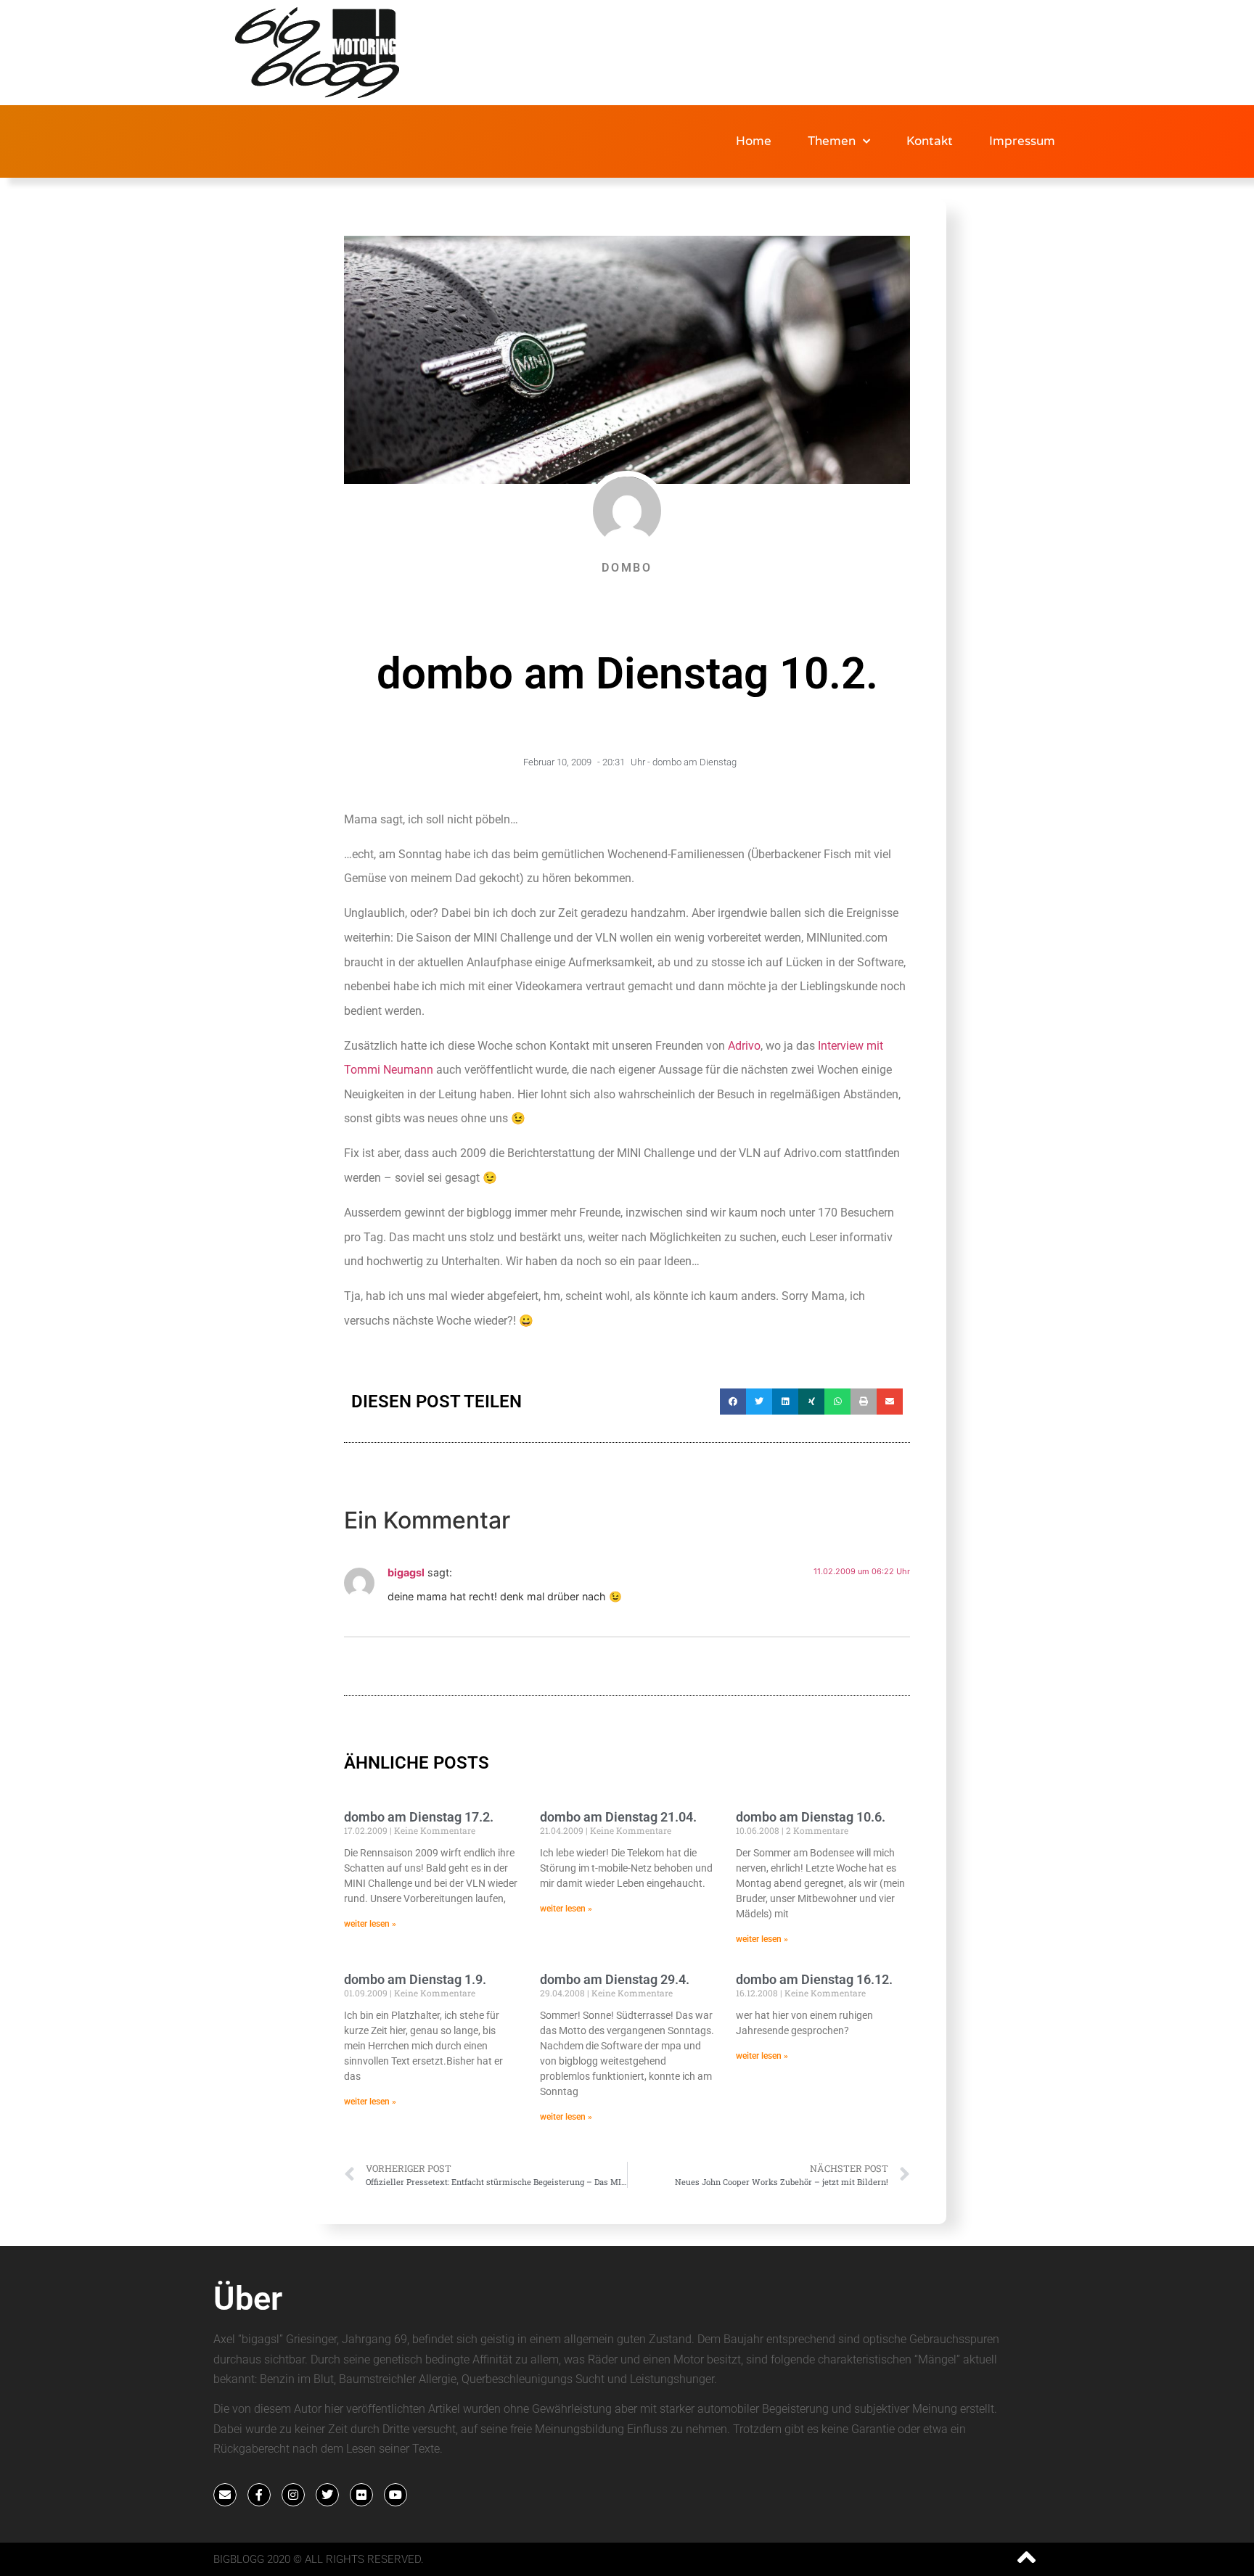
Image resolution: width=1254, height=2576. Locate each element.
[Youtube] (396, 2495)
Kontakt (930, 141)
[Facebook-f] (259, 2495)
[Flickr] (361, 2495)
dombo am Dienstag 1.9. (415, 1979)
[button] (733, 1402)
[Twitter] (327, 2495)
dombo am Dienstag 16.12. (814, 1979)
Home (754, 141)
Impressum (1022, 141)
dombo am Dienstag (694, 762)
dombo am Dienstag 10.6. (811, 1817)
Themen (832, 141)
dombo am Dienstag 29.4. (615, 1979)
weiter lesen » (370, 1924)
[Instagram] (293, 2495)
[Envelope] (225, 2495)
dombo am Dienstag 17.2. (419, 1817)
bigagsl (406, 1572)
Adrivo (744, 1046)
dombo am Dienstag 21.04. (618, 1817)
